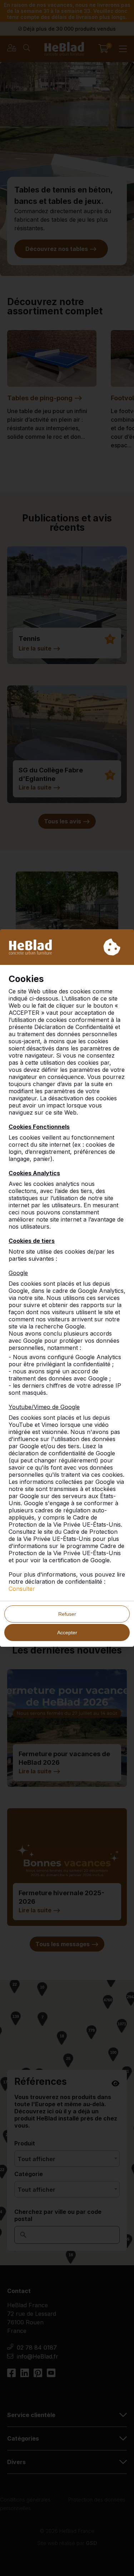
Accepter (67, 1633)
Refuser (67, 1614)
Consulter (22, 1589)
